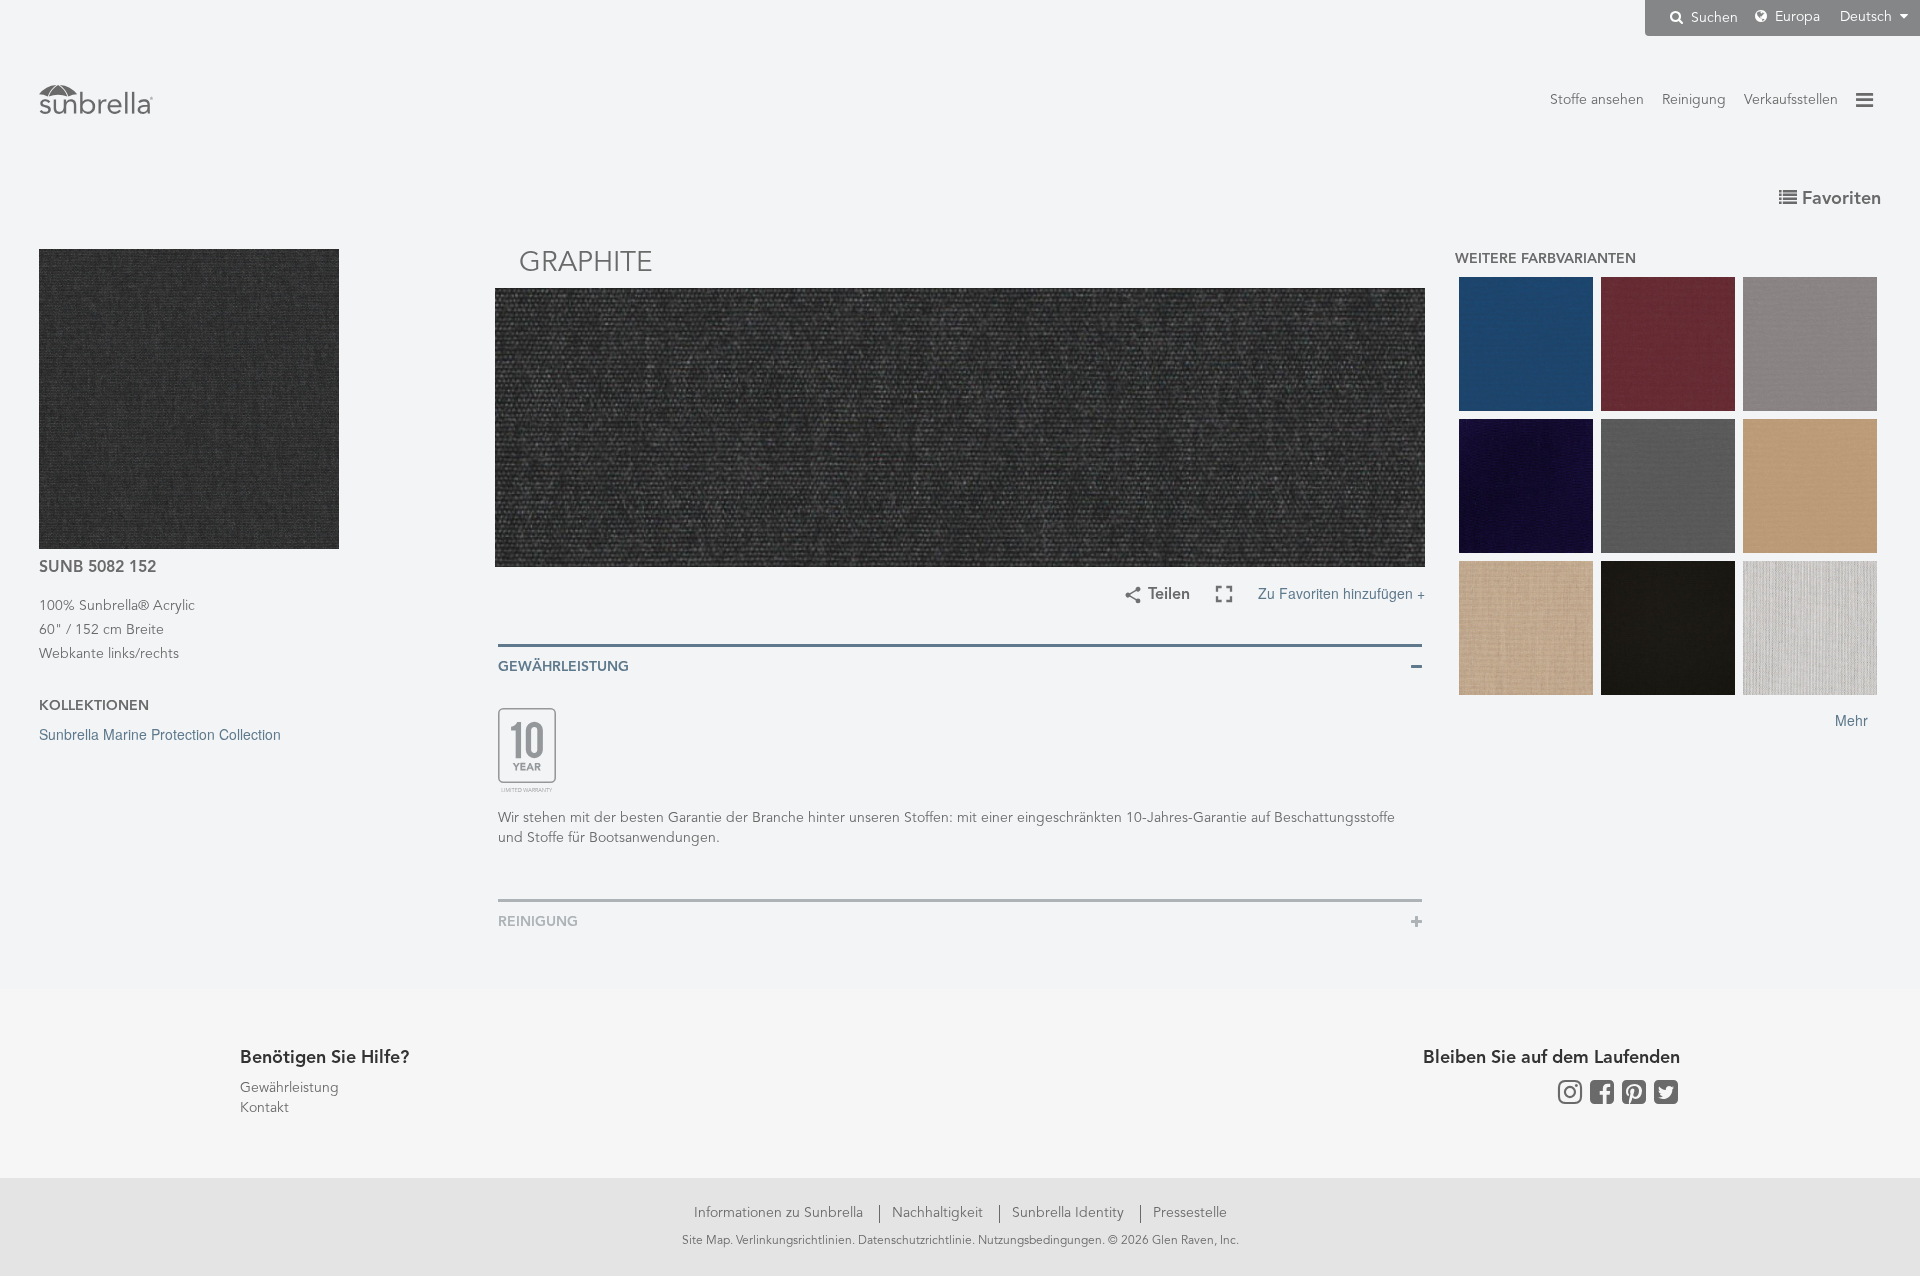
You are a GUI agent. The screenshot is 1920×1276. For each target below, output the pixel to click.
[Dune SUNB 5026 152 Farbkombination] (1810, 486)
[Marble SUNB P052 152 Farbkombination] (1810, 628)
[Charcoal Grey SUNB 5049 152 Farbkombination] (1668, 486)
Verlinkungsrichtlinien (794, 1241)
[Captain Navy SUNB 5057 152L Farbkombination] (1526, 486)
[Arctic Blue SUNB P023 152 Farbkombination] (1526, 344)
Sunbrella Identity (1070, 1213)
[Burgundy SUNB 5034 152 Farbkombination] (1668, 344)
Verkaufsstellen (1791, 100)
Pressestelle (1190, 1213)
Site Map (706, 1241)
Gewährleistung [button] (563, 667)
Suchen (1712, 18)
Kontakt (264, 1108)
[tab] (960, 665)
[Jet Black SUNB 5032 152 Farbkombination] (1668, 628)
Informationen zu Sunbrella (780, 1213)
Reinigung (1694, 100)
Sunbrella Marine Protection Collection (160, 734)
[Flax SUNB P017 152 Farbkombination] (1526, 628)
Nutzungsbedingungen (1040, 1241)
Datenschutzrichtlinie (915, 1241)
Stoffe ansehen (1597, 100)
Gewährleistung (289, 1088)
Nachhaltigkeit (939, 1213)
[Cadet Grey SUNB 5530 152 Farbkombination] (1810, 344)
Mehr (1851, 720)
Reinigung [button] (538, 922)
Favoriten (1839, 199)
